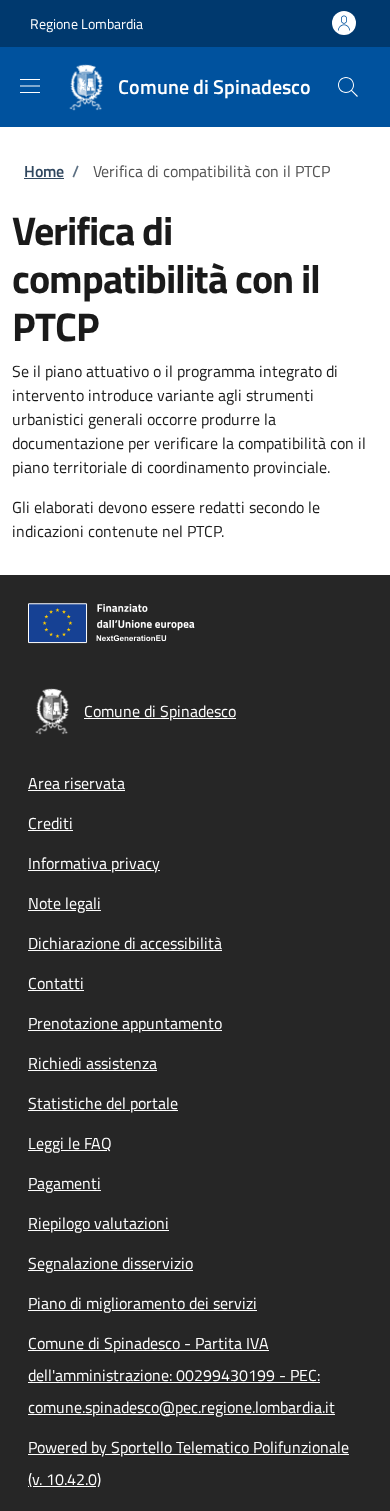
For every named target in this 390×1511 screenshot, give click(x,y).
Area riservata (76, 783)
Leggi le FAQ (70, 1143)
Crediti (50, 823)
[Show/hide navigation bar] (30, 86)
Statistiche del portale (103, 1103)
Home (44, 171)
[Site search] (348, 87)
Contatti (56, 983)
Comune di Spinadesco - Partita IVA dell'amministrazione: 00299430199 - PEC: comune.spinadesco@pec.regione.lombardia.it (181, 1375)
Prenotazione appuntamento (125, 1023)
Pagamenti (64, 1183)
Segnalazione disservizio (110, 1263)
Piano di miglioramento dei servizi (142, 1303)
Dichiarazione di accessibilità (125, 943)
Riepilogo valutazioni (98, 1223)
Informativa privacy (94, 863)
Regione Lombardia (86, 23)
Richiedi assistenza (92, 1063)
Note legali (64, 903)
